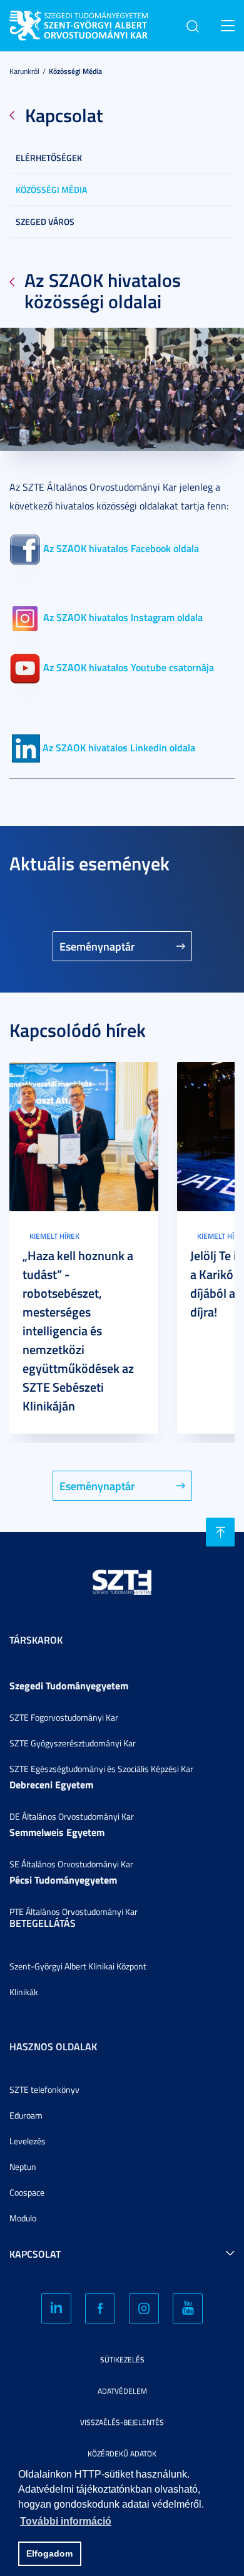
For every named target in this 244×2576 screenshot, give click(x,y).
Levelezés (28, 2141)
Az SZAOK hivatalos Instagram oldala (123, 617)
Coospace (27, 2192)
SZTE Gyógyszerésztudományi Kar (73, 1743)
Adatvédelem (122, 2391)
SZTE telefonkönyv (44, 2089)
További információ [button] (66, 2521)
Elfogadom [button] (49, 2553)
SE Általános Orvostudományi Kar (71, 1864)
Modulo (23, 2218)
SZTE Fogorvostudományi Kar (64, 1717)
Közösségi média (75, 71)
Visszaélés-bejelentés (122, 2422)
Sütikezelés (122, 2360)
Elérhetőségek (49, 158)
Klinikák (24, 1992)
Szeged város (45, 222)
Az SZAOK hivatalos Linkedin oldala (119, 747)
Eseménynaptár (97, 946)
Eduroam (26, 2115)
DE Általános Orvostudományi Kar (72, 1816)
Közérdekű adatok (122, 2453)
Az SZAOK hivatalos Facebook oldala (121, 548)
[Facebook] (100, 2308)
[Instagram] (144, 2308)
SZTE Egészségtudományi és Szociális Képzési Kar (101, 1769)
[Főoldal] (103, 23)
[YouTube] (188, 2308)
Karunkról (24, 71)
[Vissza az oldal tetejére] (220, 1532)
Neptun (23, 2167)
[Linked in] (56, 2308)
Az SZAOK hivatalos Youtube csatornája (129, 667)
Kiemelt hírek (54, 1236)
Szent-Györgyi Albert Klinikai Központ (78, 1966)
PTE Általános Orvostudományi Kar (74, 1911)
